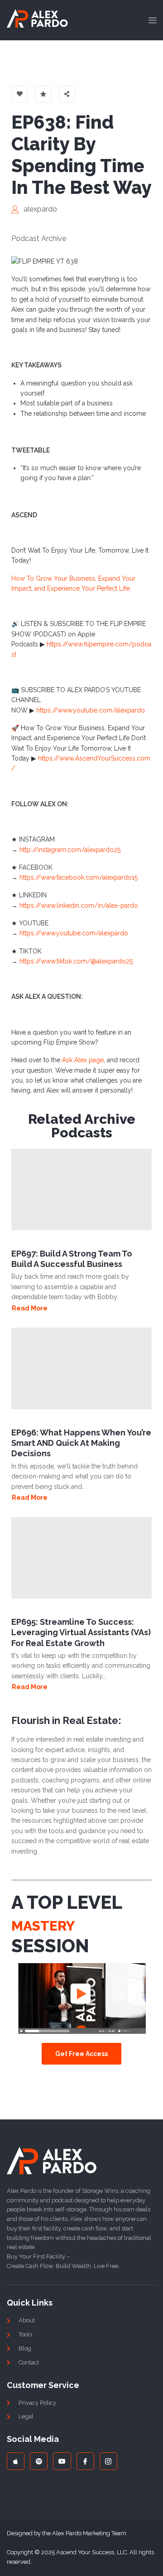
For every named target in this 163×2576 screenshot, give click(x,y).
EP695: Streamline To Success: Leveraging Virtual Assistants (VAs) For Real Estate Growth (81, 1632)
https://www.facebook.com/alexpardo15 (79, 877)
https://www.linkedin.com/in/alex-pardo (79, 905)
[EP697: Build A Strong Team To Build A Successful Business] (81, 1189)
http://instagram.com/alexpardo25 (70, 850)
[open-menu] (150, 20)
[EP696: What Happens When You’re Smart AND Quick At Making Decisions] (81, 1368)
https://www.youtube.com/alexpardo (91, 710)
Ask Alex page (83, 1060)
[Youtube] (62, 2461)
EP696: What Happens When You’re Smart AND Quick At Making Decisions (81, 1443)
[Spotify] (39, 2461)
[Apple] (16, 2461)
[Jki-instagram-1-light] (108, 2461)
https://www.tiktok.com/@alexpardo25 (76, 961)
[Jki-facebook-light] (85, 2461)
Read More (30, 1308)
